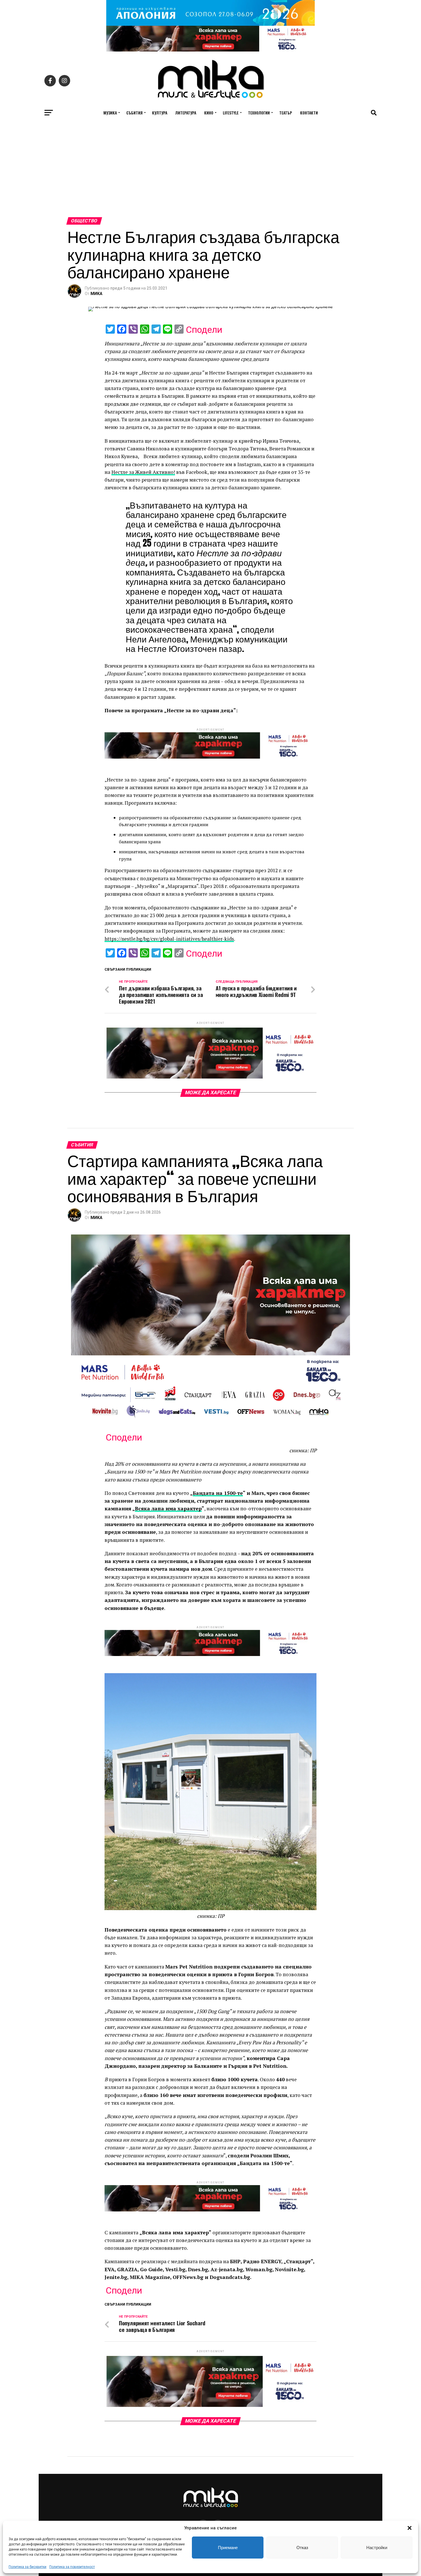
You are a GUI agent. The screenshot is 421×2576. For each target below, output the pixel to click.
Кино (209, 113)
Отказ (302, 2548)
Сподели (204, 330)
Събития (134, 113)
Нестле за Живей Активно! (143, 472)
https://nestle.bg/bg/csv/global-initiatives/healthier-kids (169, 939)
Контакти (309, 113)
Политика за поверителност (72, 2567)
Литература (186, 113)
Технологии (259, 113)
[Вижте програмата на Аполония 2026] (210, 24)
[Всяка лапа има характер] (210, 50)
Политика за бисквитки (27, 2567)
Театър (286, 113)
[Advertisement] (210, 174)
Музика (110, 113)
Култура (160, 113)
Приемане (228, 2548)
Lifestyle (231, 113)
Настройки (377, 2548)
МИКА (96, 294)
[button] (410, 2528)
